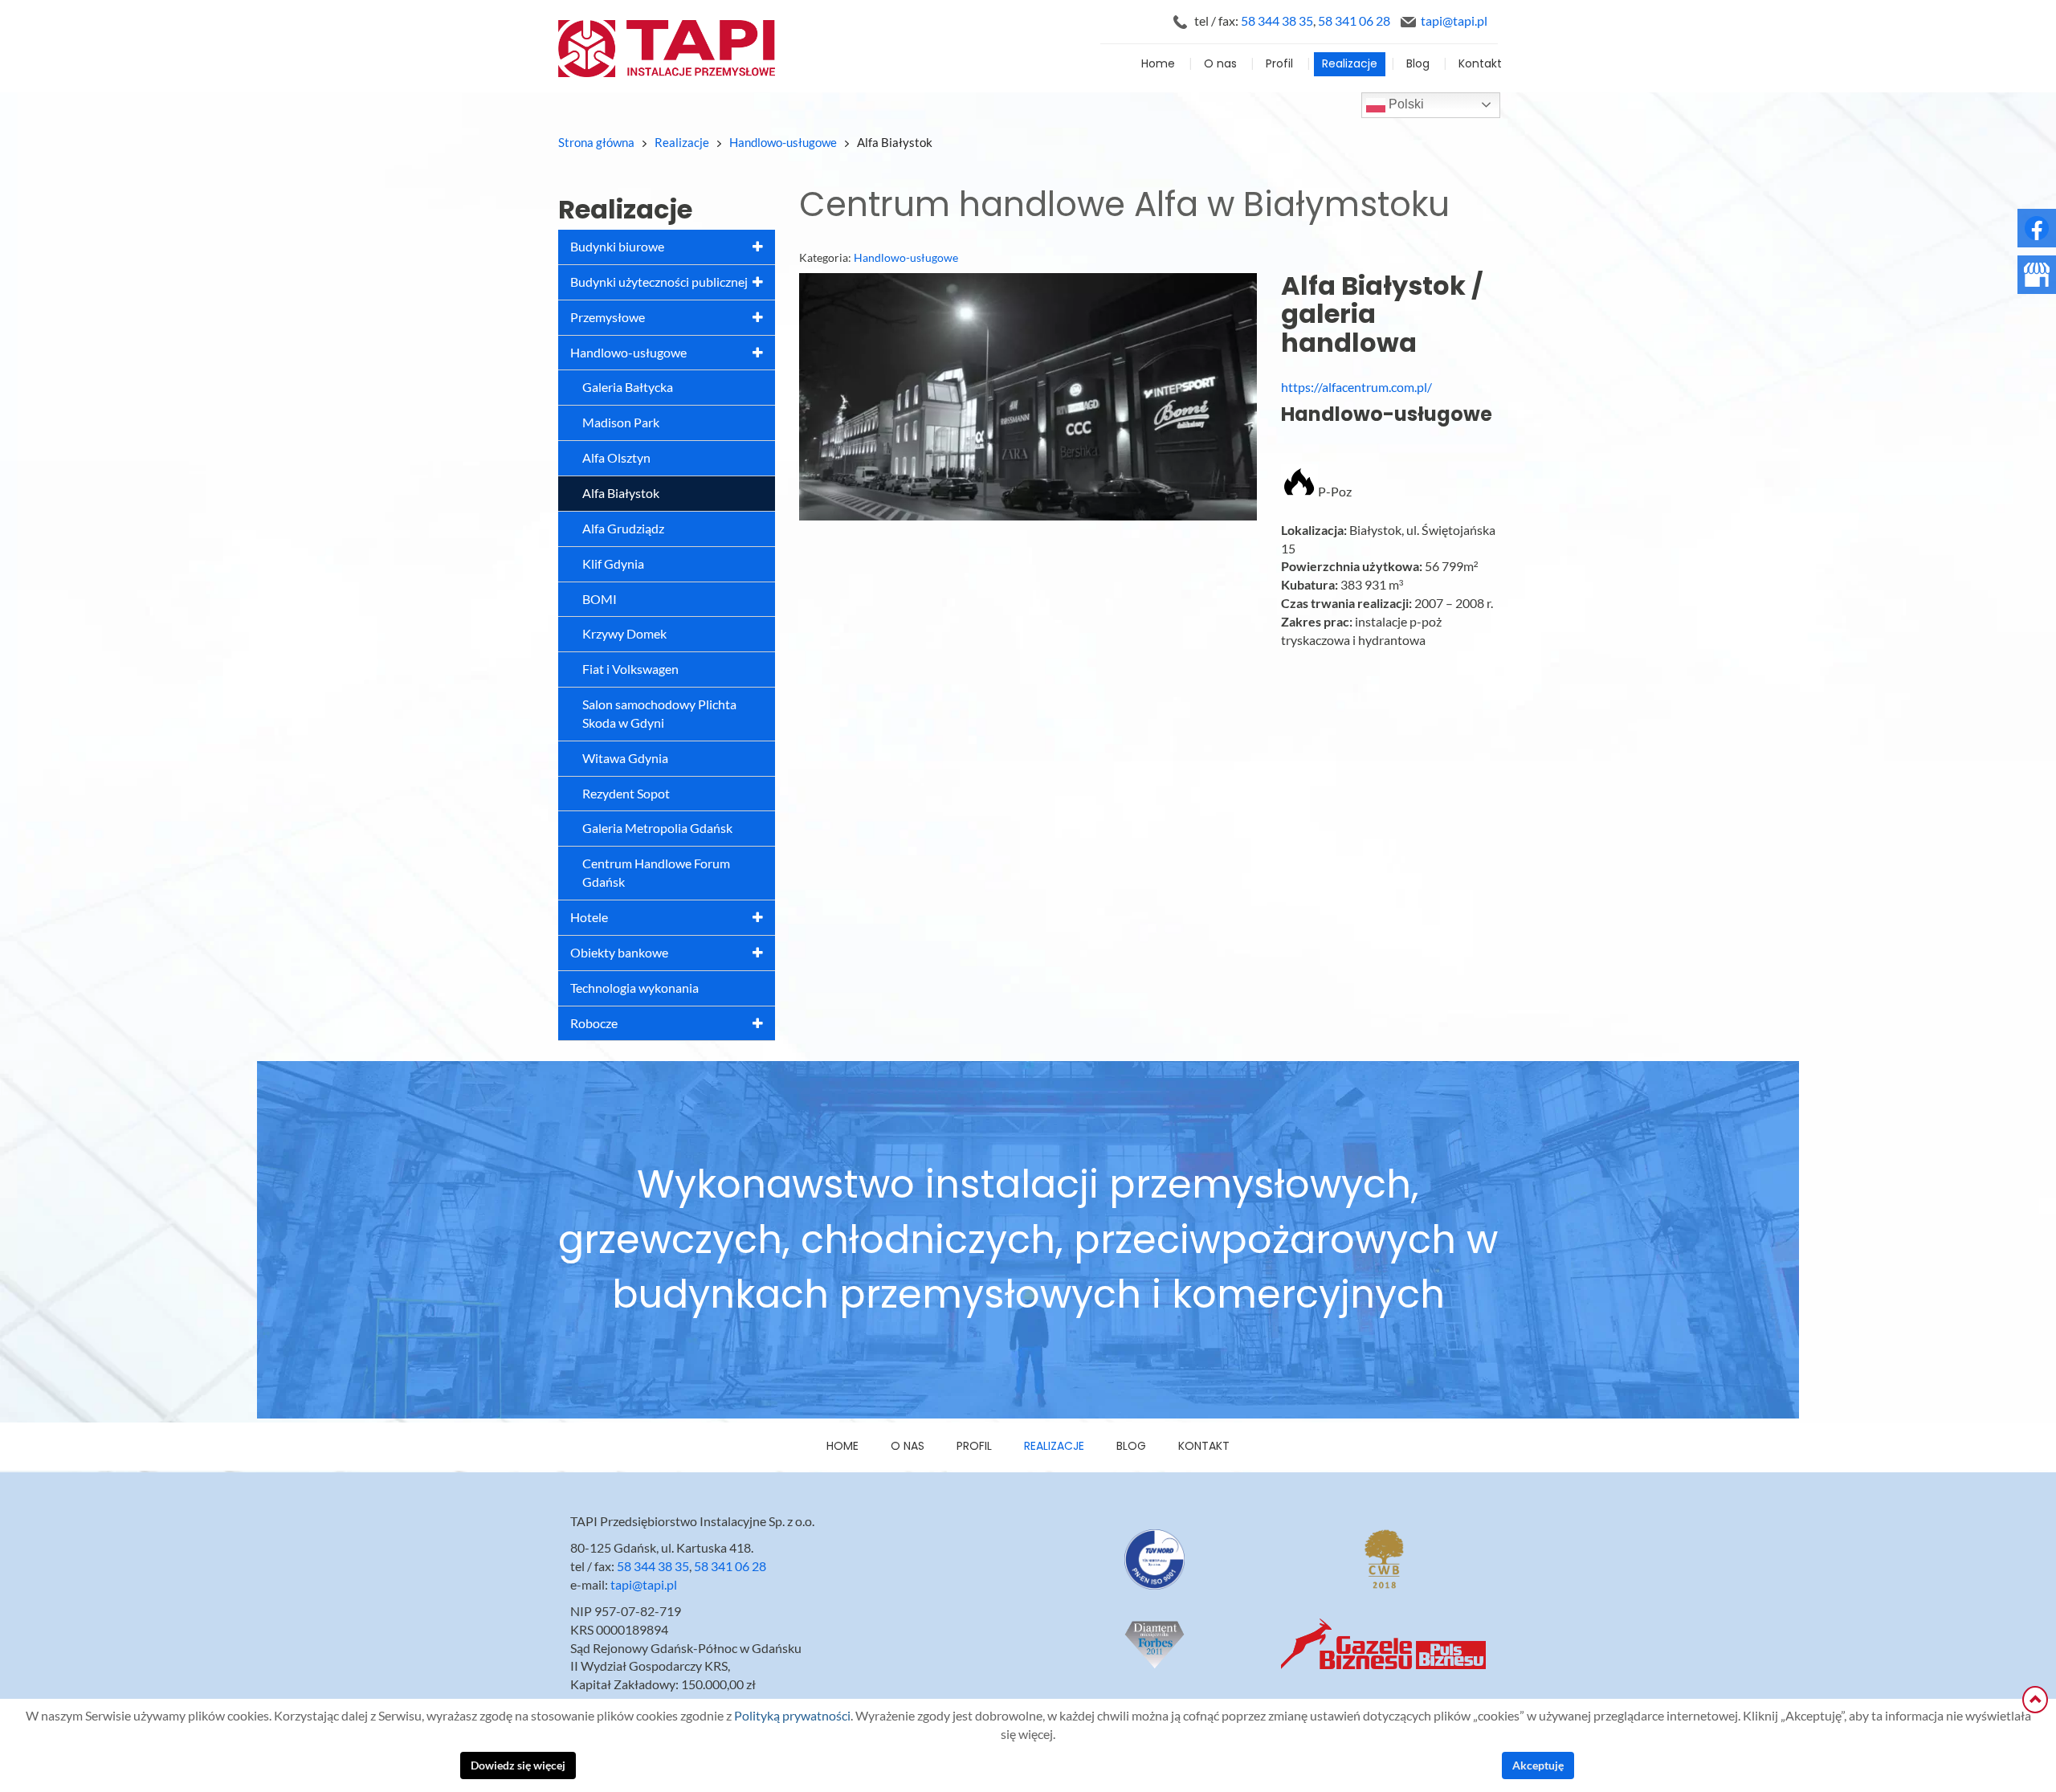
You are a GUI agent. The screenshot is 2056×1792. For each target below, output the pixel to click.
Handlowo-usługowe (628, 353)
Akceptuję (1538, 1765)
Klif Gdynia (613, 564)
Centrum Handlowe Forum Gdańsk (656, 873)
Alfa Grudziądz (623, 529)
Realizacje (1350, 64)
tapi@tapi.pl (1454, 21)
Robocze (594, 1023)
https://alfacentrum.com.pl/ (1356, 387)
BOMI (600, 599)
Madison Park (621, 422)
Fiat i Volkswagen (630, 669)
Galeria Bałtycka (628, 387)
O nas (1220, 64)
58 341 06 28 (1354, 21)
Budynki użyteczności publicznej (659, 282)
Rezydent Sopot (626, 794)
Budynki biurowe (617, 247)
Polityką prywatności (792, 1716)
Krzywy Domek (624, 634)
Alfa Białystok (621, 493)
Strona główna (596, 143)
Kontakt (1480, 64)
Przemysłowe (608, 317)
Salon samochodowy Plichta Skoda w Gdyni (659, 714)
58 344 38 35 (1277, 21)
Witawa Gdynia (625, 758)
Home (1158, 64)
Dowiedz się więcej (518, 1765)
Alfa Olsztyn (616, 458)
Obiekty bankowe (619, 953)
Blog (1418, 64)
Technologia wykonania (634, 988)
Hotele (589, 917)
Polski (1405, 104)
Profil (1279, 64)
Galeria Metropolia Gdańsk (657, 828)
